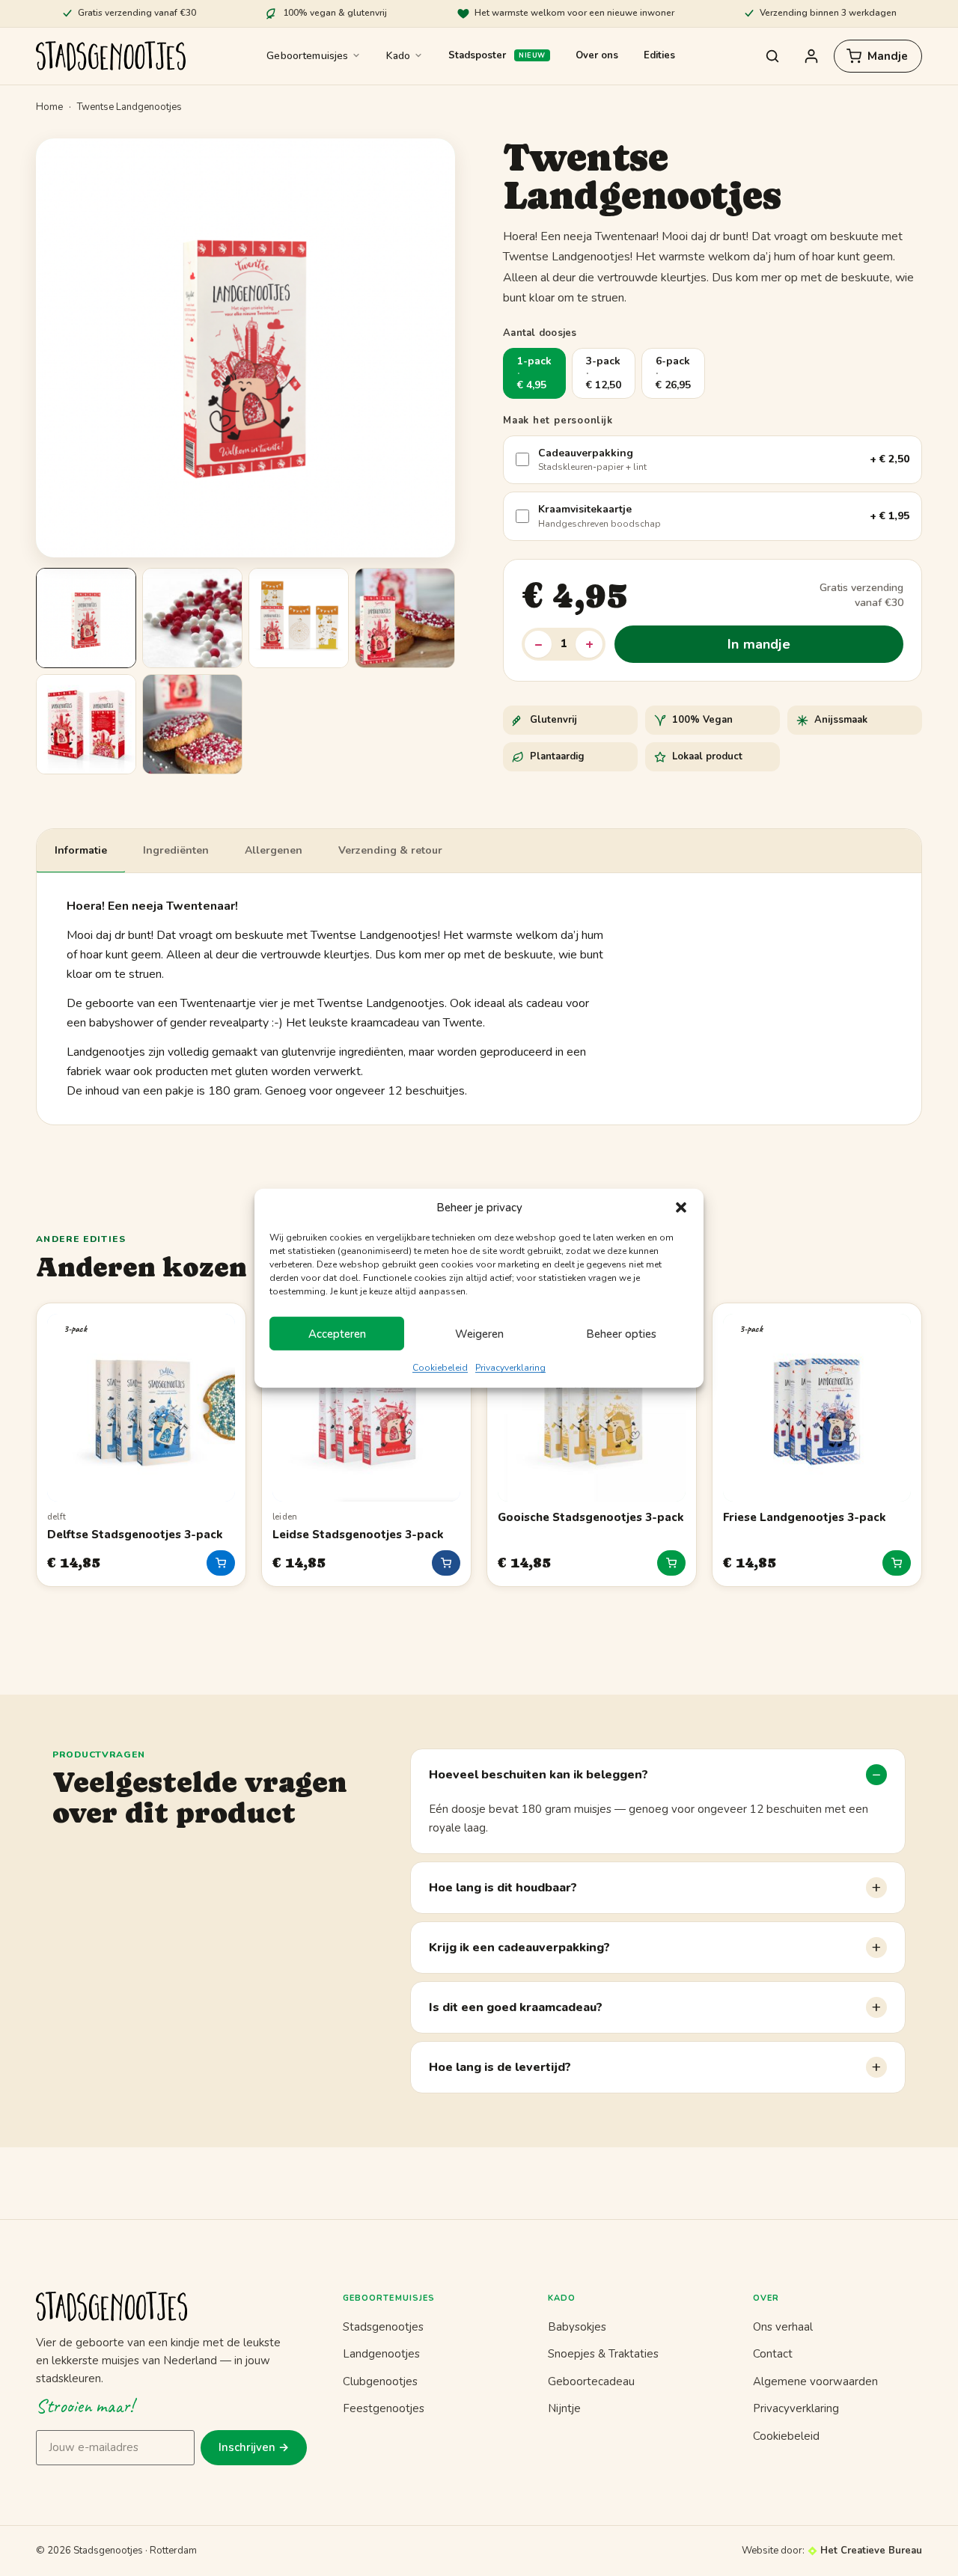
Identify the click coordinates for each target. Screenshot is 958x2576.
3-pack (604, 373)
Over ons (597, 55)
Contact (773, 2354)
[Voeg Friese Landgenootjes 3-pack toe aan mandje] (897, 1563)
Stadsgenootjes (383, 2327)
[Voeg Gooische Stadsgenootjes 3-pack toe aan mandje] (671, 1563)
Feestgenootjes (384, 2408)
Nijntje (564, 2408)
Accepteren (337, 1334)
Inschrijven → (254, 2447)
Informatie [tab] (81, 850)
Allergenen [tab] (274, 850)
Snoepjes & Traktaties (603, 2354)
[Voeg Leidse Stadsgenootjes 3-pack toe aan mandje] (446, 1563)
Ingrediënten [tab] (176, 850)
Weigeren (479, 1334)
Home (49, 107)
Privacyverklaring (510, 1368)
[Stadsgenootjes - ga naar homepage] (171, 2307)
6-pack (673, 373)
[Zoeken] (772, 56)
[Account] (811, 56)
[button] (681, 1208)
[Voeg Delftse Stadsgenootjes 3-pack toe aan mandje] (221, 1563)
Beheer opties (621, 1334)
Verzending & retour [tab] (390, 850)
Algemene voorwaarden (815, 2381)
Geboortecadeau (591, 2381)
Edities (659, 55)
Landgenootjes (381, 2354)
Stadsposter (477, 55)
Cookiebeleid (440, 1368)
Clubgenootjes (380, 2381)
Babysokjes (577, 2327)
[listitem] (86, 618)
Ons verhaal (783, 2327)
